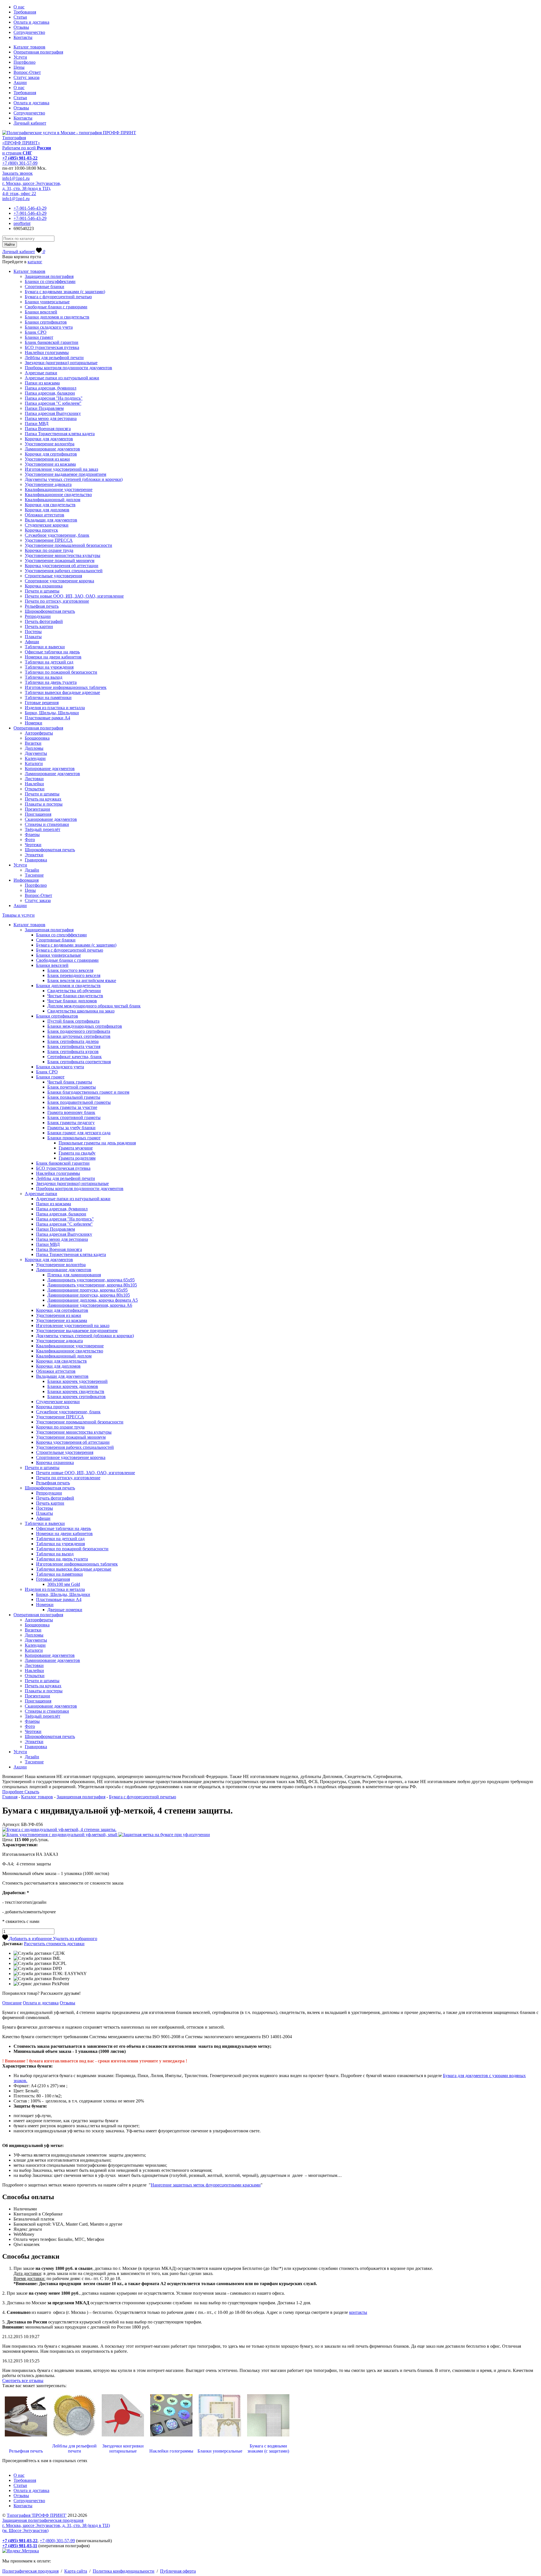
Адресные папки (41, 373)
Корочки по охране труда (49, 550)
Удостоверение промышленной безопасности (68, 545)
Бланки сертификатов (46, 322)
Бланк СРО (36, 332)
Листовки (34, 779)
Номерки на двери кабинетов (53, 657)
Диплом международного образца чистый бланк (94, 1006)
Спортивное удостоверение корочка (59, 581)
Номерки (34, 723)
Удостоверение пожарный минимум (60, 560)
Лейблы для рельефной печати (54, 358)
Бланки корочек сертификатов (77, 1397)
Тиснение (34, 875)
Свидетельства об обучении (74, 991)
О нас (19, 7)
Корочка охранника (44, 586)
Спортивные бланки (45, 287)
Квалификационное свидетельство (58, 495)
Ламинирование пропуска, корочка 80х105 (89, 1295)
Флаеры (32, 834)
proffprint (22, 223)
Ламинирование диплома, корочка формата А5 (93, 1300)
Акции (20, 82)
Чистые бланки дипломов (72, 1001)
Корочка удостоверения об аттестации (62, 566)
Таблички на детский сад (49, 662)
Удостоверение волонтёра (50, 444)
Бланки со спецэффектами (50, 281)
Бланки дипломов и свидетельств (57, 317)
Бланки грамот (39, 337)
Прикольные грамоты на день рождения (97, 1143)
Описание (12, 2003)
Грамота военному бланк (71, 1112)
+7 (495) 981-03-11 (20, 2546)
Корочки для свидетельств (50, 505)
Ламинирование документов (52, 449)
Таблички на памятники (48, 697)
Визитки (33, 743)
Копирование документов (50, 769)
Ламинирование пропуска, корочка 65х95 (87, 1290)
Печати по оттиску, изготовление (57, 601)
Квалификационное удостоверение (59, 489)
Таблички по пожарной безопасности (61, 672)
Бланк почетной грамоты (72, 1087)
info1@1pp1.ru (16, 178)
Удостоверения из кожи (47, 459)
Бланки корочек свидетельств (76, 1391)
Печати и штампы (42, 591)
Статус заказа (26, 77)
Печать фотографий (44, 621)
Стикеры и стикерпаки (47, 824)
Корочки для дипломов (47, 510)
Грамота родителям (77, 1158)
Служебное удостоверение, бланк (57, 535)
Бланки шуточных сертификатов (79, 1036)
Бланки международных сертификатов (85, 1026)
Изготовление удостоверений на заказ (61, 469)
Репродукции (38, 616)
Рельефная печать (42, 606)
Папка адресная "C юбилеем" (53, 403)
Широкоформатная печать (50, 611)
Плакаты (33, 637)
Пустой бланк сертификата (73, 1021)
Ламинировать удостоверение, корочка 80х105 (92, 1285)
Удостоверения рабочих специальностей (64, 571)
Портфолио (25, 62)
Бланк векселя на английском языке (82, 980)
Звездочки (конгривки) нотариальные (61, 363)
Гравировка (36, 860)
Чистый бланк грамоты (70, 1082)
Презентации (37, 809)
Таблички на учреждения (49, 667)
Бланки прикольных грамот (74, 1138)
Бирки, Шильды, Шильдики (52, 713)
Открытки (35, 789)
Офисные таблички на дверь (52, 652)
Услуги (20, 57)
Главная (10, 1797)
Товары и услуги (18, 915)
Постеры (33, 632)
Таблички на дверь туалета (51, 682)
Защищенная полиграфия (49, 276)
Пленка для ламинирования (74, 1275)
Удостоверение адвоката (48, 484)
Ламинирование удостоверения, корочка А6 (90, 1305)
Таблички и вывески (45, 647)
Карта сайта (76, 2571)
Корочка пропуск (41, 530)
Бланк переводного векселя (74, 975)
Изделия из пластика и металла (55, 708)
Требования (25, 12)
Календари (35, 758)
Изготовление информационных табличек (66, 687)
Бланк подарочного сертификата (79, 1031)
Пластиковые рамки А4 (47, 718)
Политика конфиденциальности (124, 2571)
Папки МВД (37, 424)
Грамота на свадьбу (77, 1153)
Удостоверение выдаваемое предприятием (66, 474)
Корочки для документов (49, 439)
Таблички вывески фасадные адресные (62, 692)
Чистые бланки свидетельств (75, 996)
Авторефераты (39, 733)
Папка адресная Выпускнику (53, 413)
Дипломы (34, 748)
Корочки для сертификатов (51, 454)
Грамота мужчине (76, 1148)
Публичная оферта (178, 2571)
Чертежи (33, 845)
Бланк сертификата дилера (73, 1041)
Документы (36, 753)
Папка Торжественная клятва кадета (60, 434)
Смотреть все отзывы (23, 2381)
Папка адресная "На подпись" (54, 398)
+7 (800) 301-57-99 (20, 163)
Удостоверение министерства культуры (63, 555)
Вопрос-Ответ (27, 72)
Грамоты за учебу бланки (71, 1128)
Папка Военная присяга (48, 429)
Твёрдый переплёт (43, 829)
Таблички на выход (44, 677)
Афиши (32, 642)
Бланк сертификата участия (74, 1046)
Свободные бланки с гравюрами (56, 307)
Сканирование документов (51, 819)
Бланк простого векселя (70, 970)
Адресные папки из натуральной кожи (62, 378)
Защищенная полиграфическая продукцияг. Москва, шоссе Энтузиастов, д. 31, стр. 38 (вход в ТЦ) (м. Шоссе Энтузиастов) (56, 2525)
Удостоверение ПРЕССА (49, 540)
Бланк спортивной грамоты (74, 1117)
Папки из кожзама (42, 383)
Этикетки (34, 855)
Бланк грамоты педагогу (71, 1123)
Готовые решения (42, 703)
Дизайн (32, 870)
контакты (358, 2312)
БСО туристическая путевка (52, 347)
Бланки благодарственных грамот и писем (88, 1092)
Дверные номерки (65, 1610)
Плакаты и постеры (44, 804)
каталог (35, 262)
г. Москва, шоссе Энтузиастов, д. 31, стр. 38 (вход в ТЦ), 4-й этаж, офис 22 (32, 188)
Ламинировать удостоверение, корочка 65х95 (91, 1280)
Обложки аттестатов (45, 515)
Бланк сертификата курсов (73, 1052)
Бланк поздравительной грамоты (79, 1102)
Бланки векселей (41, 312)
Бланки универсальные (47, 302)
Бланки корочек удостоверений (77, 1381)
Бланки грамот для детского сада (79, 1133)
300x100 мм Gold (64, 1584)
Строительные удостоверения (53, 576)
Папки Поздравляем (44, 408)
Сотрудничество (29, 32)
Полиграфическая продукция (30, 2571)
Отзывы (21, 27)
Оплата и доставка (31, 22)
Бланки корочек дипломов (73, 1386)
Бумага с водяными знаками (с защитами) (65, 292)
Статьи (20, 17)
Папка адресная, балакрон (50, 393)
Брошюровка (37, 738)
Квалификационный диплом (53, 500)
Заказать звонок (17, 173)
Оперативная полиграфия (38, 52)
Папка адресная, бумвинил (51, 388)
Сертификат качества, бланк (75, 1057)
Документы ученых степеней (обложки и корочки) (74, 479)
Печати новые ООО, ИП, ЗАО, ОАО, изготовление (74, 596)
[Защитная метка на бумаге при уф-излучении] (164, 1835)
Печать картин (39, 626)
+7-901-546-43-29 (30, 208)
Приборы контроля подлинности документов (68, 368)
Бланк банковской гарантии (52, 342)
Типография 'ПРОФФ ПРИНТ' (37, 2515)
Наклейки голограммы (47, 352)
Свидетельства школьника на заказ (81, 1011)
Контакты (23, 37)
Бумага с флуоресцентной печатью (58, 297)
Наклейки (34, 784)
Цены (19, 67)
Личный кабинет (30, 123)
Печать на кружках (43, 799)
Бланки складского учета (49, 327)
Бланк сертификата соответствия (79, 1062)
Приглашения (38, 814)
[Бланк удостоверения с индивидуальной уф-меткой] (60, 1835)
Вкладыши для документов (51, 520)
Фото (30, 840)
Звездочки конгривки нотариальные (123, 2448)
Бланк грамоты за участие (72, 1107)
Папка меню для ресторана (51, 418)
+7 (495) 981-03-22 (20, 158)
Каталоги (34, 763)
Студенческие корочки (47, 525)
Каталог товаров (29, 47)
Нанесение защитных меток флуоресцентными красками (206, 2185)
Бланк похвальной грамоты (74, 1097)
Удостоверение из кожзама (50, 464)
